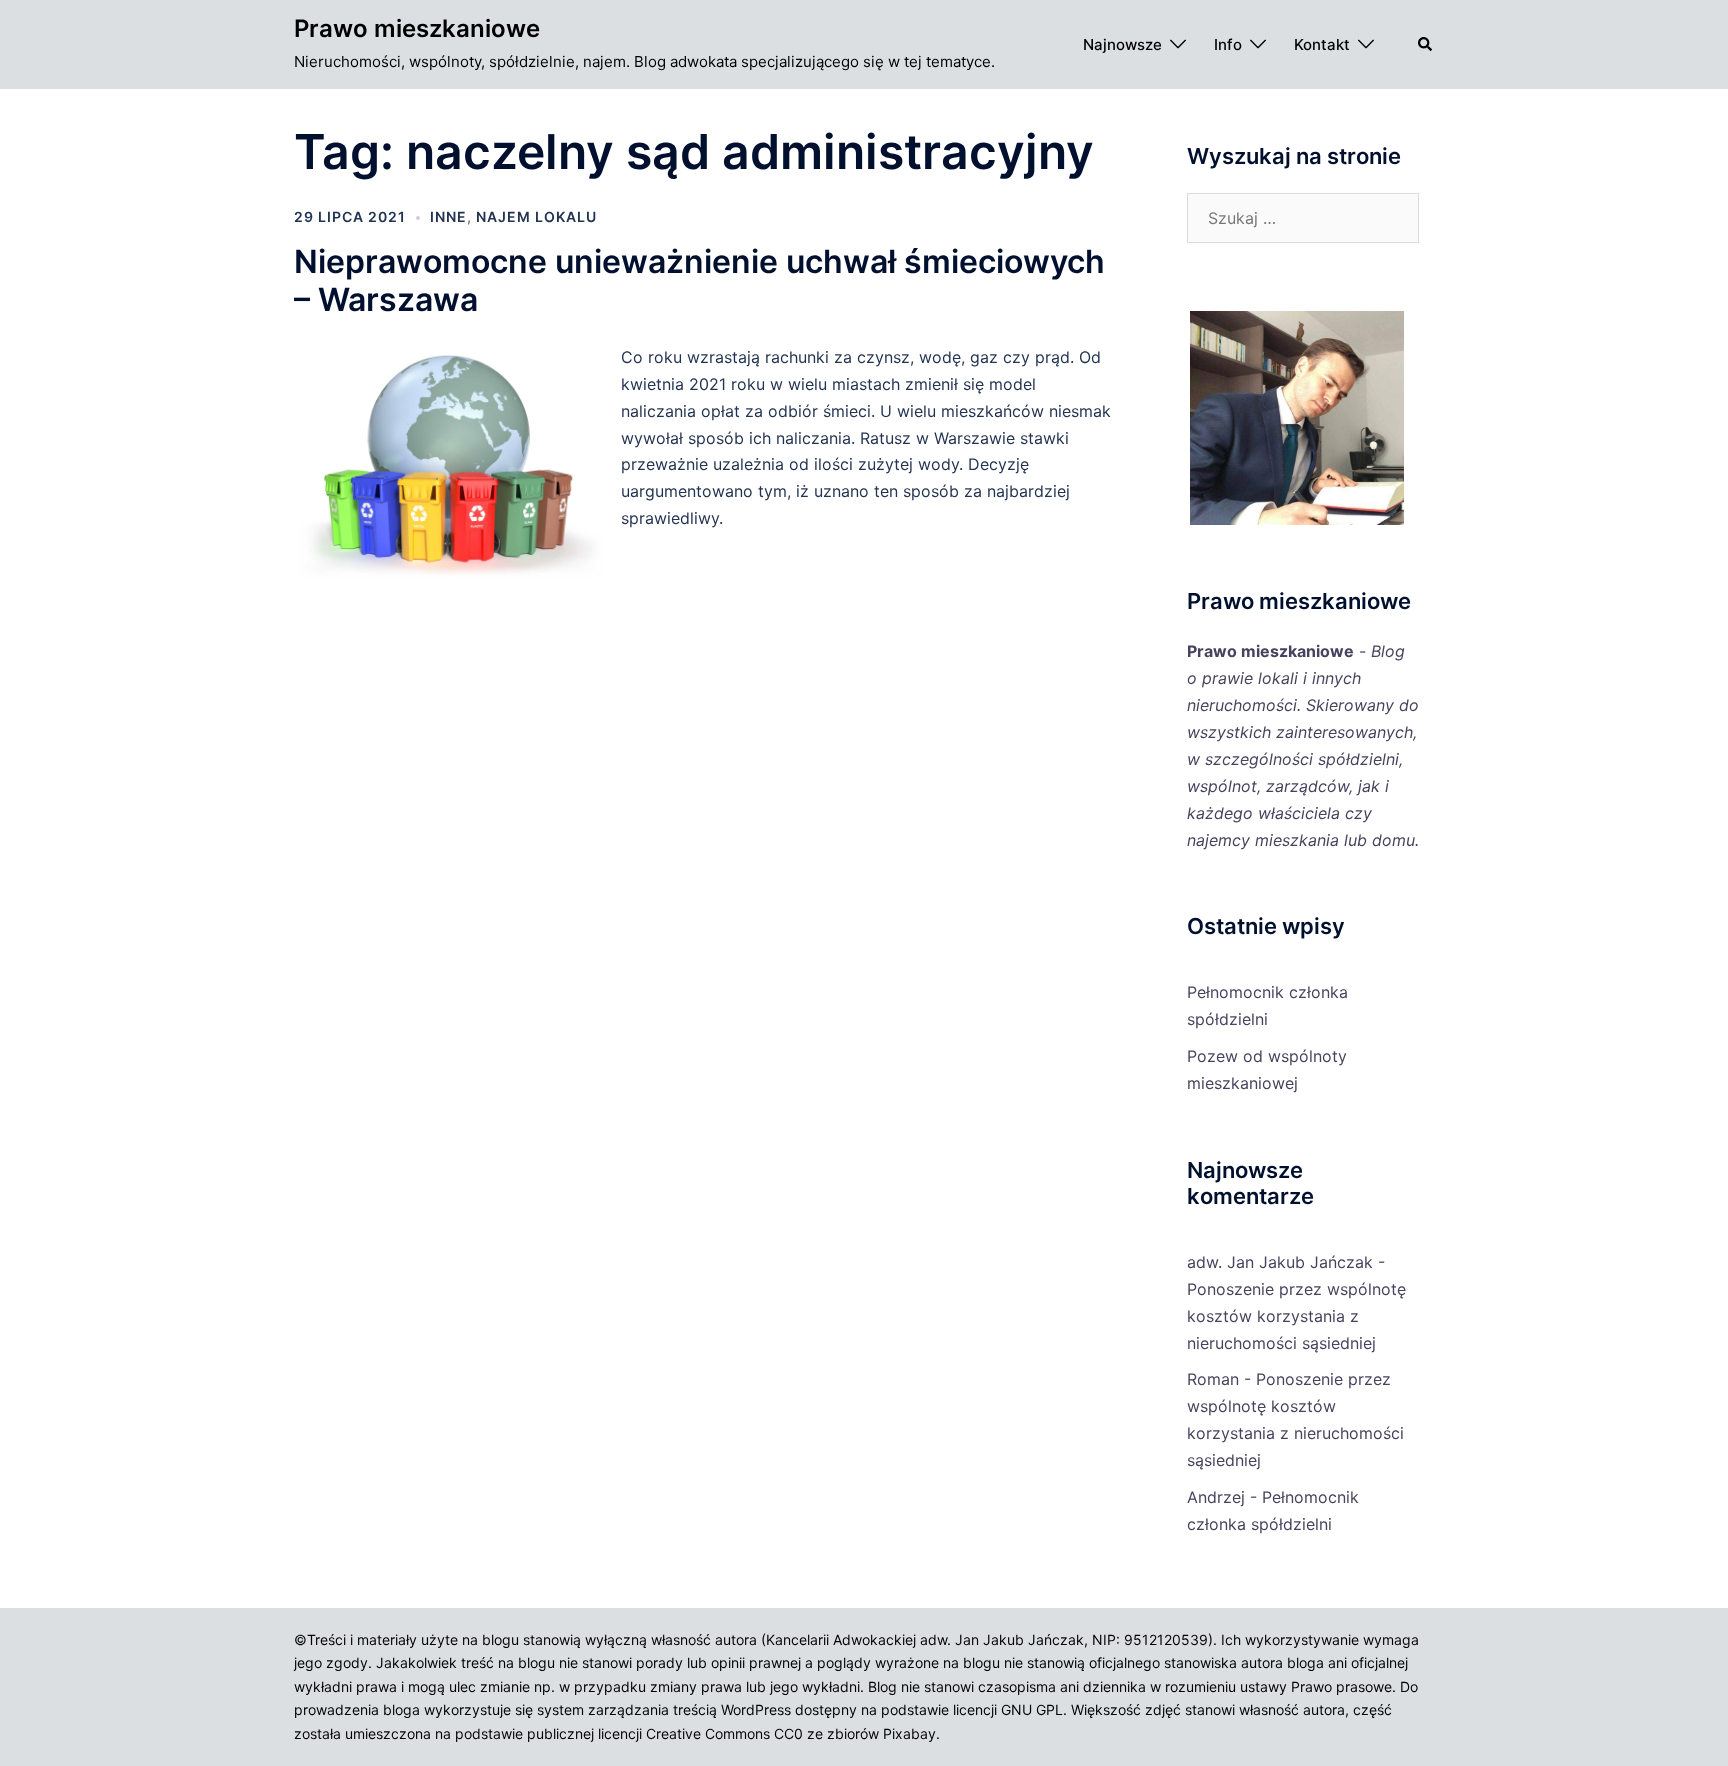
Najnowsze (1122, 44)
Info (1228, 44)
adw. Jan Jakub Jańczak (1280, 1262)
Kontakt (1322, 44)
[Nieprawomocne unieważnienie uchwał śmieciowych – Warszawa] (457, 576)
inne (448, 216)
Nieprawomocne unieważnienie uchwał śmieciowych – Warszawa (699, 280)
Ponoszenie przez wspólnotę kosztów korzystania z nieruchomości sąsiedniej (1296, 1316)
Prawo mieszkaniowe (417, 28)
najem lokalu (536, 216)
